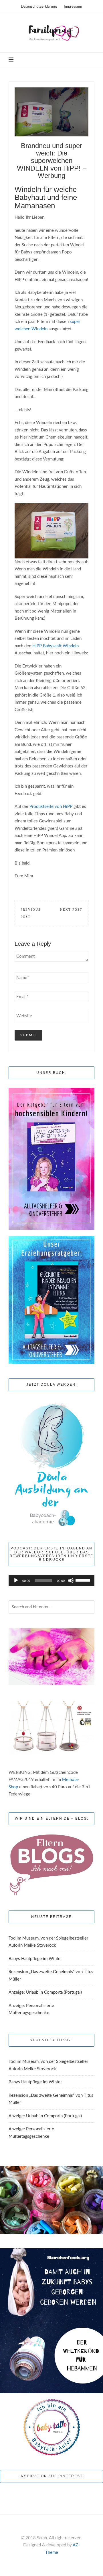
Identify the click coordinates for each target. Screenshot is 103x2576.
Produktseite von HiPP (51, 807)
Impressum (73, 7)
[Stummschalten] (71, 1580)
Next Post (71, 910)
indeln (42, 329)
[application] (51, 1580)
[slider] (84, 1580)
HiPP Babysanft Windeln (56, 646)
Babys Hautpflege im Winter (35, 1959)
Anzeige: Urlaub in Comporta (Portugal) (45, 1992)
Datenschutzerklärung (39, 7)
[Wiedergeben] (16, 1580)
